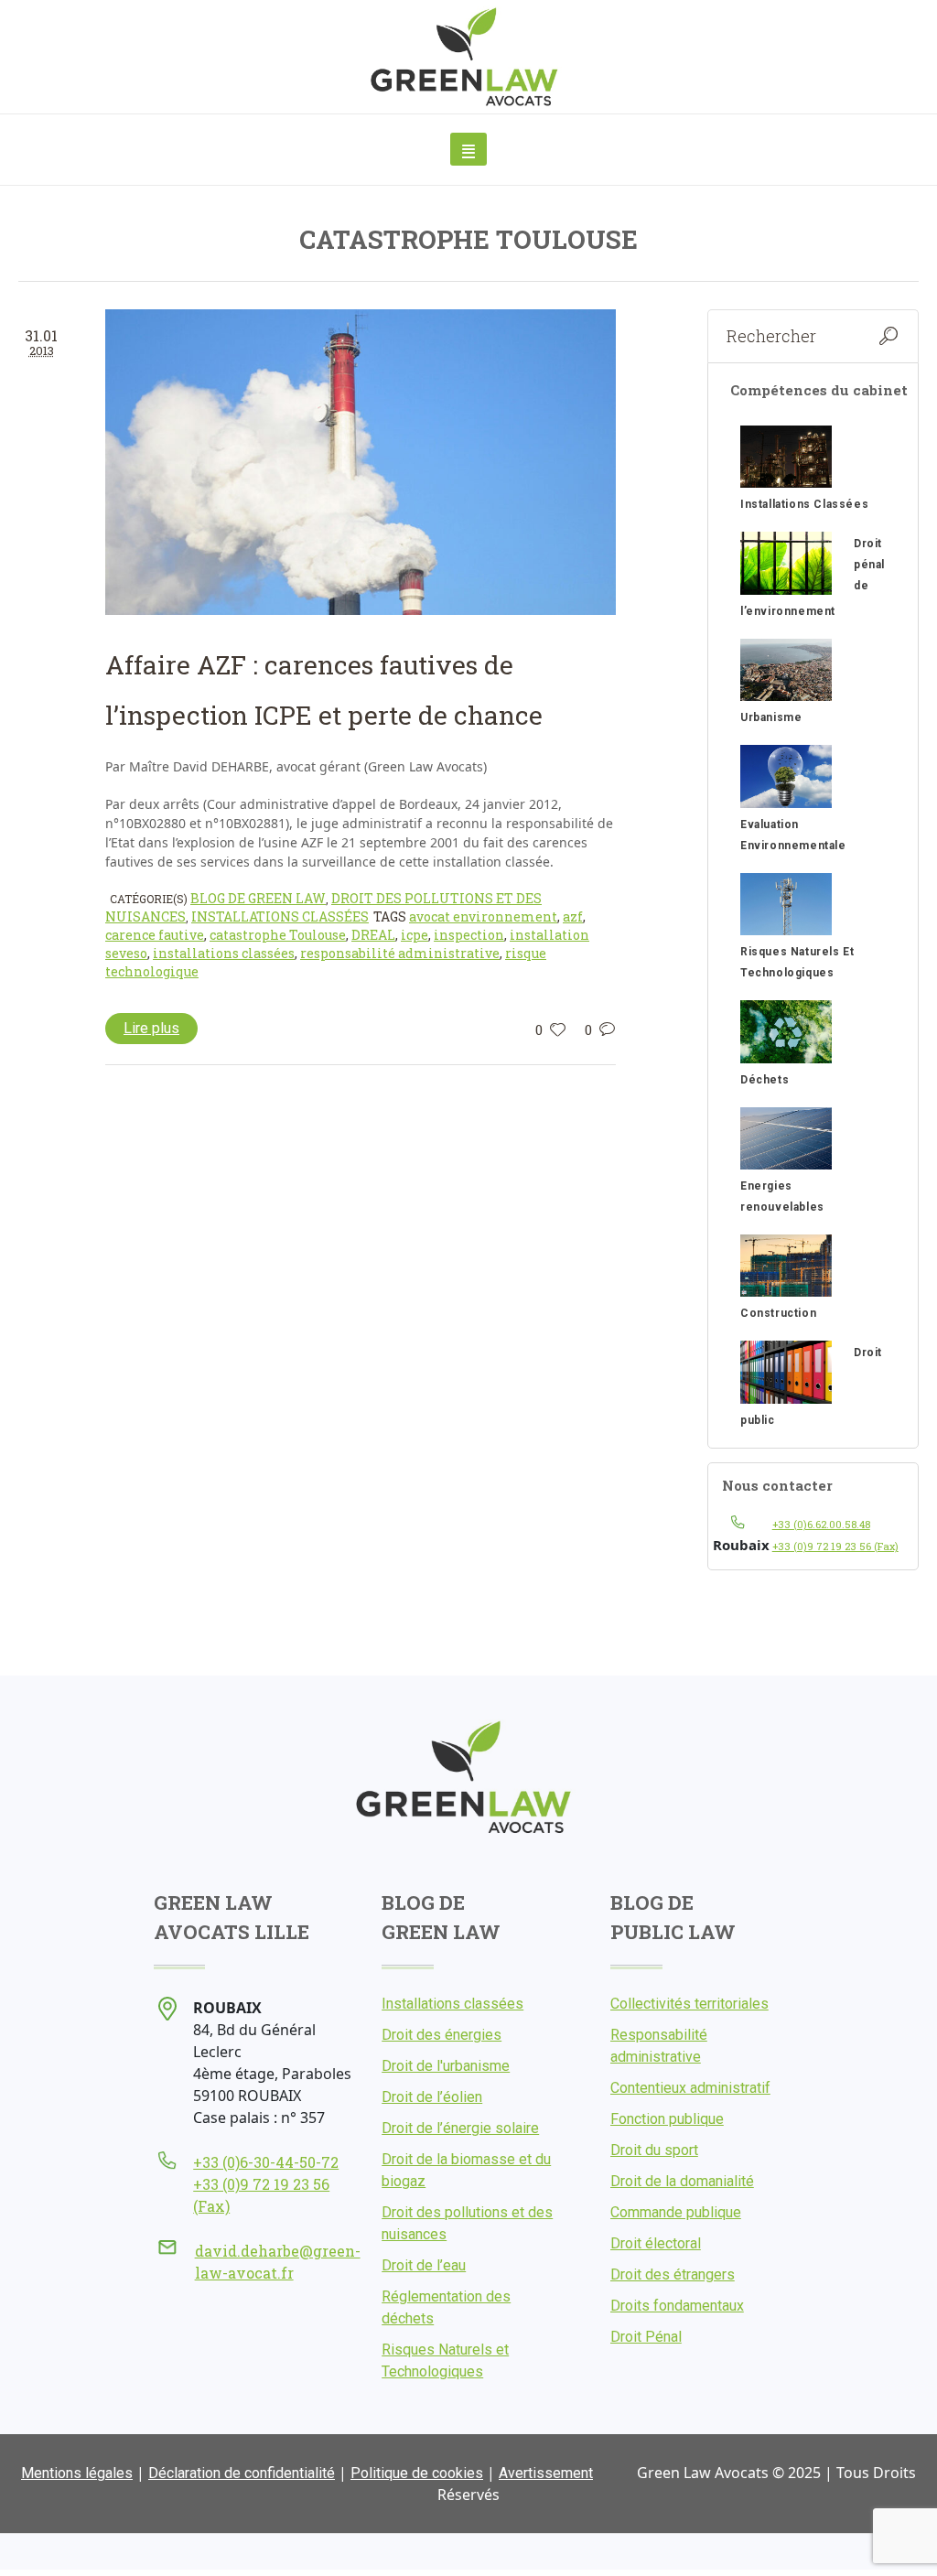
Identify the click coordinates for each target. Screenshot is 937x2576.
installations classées (224, 953)
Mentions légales (77, 2473)
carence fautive (155, 935)
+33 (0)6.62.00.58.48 (821, 1524)
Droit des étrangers (673, 2274)
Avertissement (546, 2473)
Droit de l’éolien (432, 2097)
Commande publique (676, 2212)
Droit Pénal (646, 2337)
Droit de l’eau (424, 2265)
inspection (469, 935)
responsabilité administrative (400, 953)
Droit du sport (654, 2150)
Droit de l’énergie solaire (460, 2128)
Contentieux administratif (690, 2088)
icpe (415, 935)
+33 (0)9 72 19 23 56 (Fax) (835, 1546)
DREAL (373, 935)
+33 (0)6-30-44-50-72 (266, 2162)
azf (573, 916)
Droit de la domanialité (682, 2181)
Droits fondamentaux (677, 2306)
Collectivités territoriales (689, 2004)
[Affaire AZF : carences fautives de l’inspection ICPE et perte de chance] (361, 462)
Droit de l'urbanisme (446, 2066)
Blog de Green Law (258, 898)
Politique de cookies (417, 2473)
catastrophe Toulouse (278, 935)
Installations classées (280, 916)
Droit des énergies (442, 2035)
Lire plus (151, 1028)
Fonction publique (667, 2119)
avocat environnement (483, 916)
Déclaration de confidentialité (242, 2473)
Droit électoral (656, 2243)
